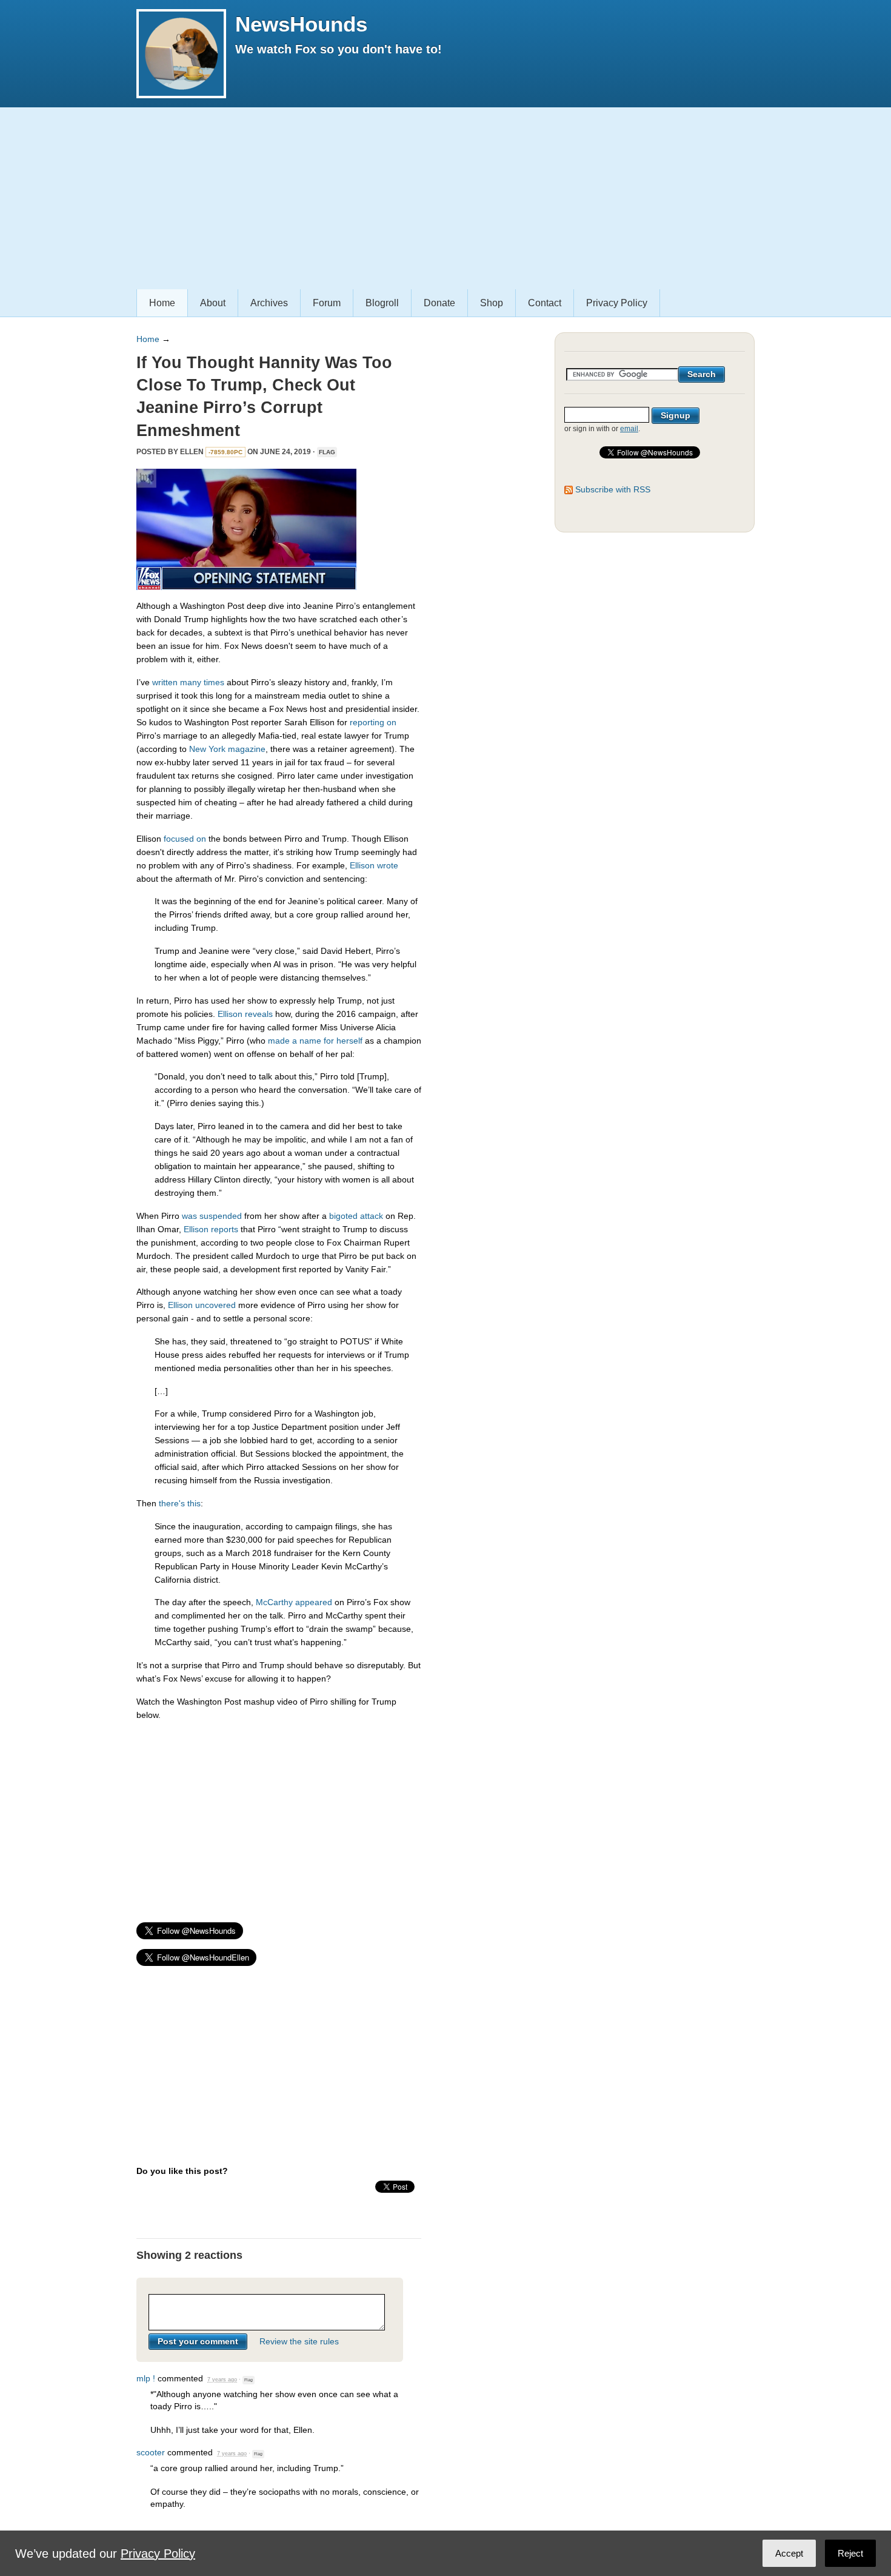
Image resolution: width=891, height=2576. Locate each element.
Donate (439, 303)
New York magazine (227, 749)
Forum (327, 303)
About (213, 303)
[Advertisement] (446, 198)
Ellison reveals (245, 1014)
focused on (185, 839)
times (214, 682)
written (165, 682)
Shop (492, 303)
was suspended (212, 1216)
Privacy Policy (617, 303)
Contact (545, 303)
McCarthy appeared (294, 1602)
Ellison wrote (374, 865)
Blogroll (382, 303)
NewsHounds (301, 24)
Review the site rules (299, 2341)
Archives (269, 303)
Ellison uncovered (202, 1305)
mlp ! (146, 2378)
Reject (850, 2553)
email (629, 429)
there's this (180, 1503)
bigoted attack (356, 1216)
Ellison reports (211, 1229)
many (191, 682)
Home (162, 303)
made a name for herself (315, 1041)
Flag (327, 452)
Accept (789, 2553)
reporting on (373, 722)
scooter (151, 2452)
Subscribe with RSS (613, 489)
